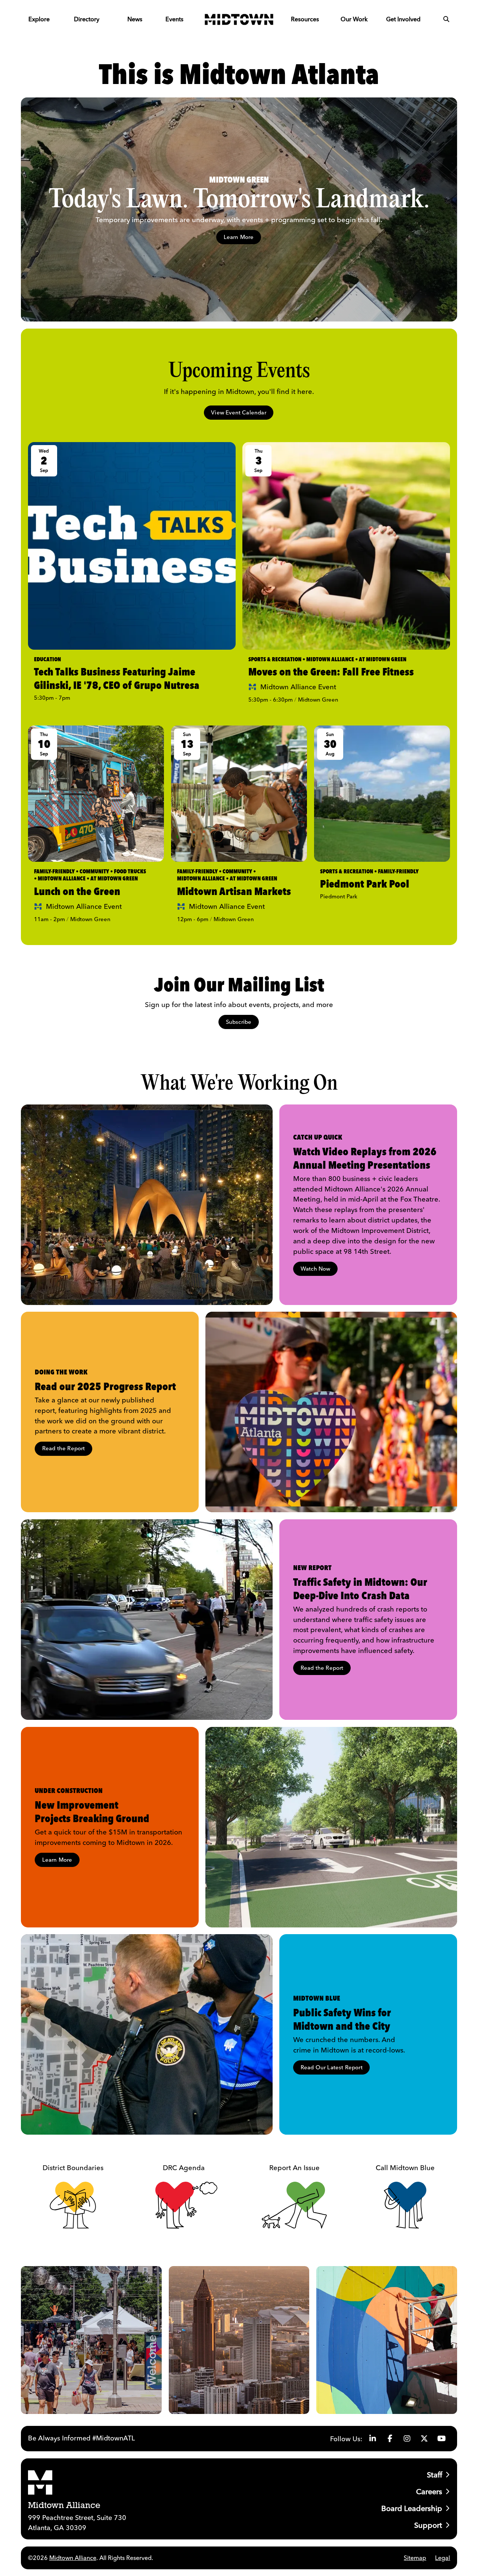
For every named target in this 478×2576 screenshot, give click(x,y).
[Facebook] (390, 2439)
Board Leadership (412, 2508)
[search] (446, 19)
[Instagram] (407, 2439)
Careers (429, 2491)
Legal (443, 2558)
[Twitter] (424, 2439)
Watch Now (316, 1269)
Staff (434, 2475)
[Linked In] (373, 2439)
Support (428, 2525)
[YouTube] (441, 2439)
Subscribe (239, 1022)
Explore (39, 19)
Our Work (354, 19)
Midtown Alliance (73, 2558)
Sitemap (415, 2558)
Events (174, 19)
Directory (87, 19)
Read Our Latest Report (332, 2067)
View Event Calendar (239, 412)
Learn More (239, 237)
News (135, 19)
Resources (305, 19)
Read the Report (64, 1448)
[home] (239, 19)
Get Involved (403, 19)
